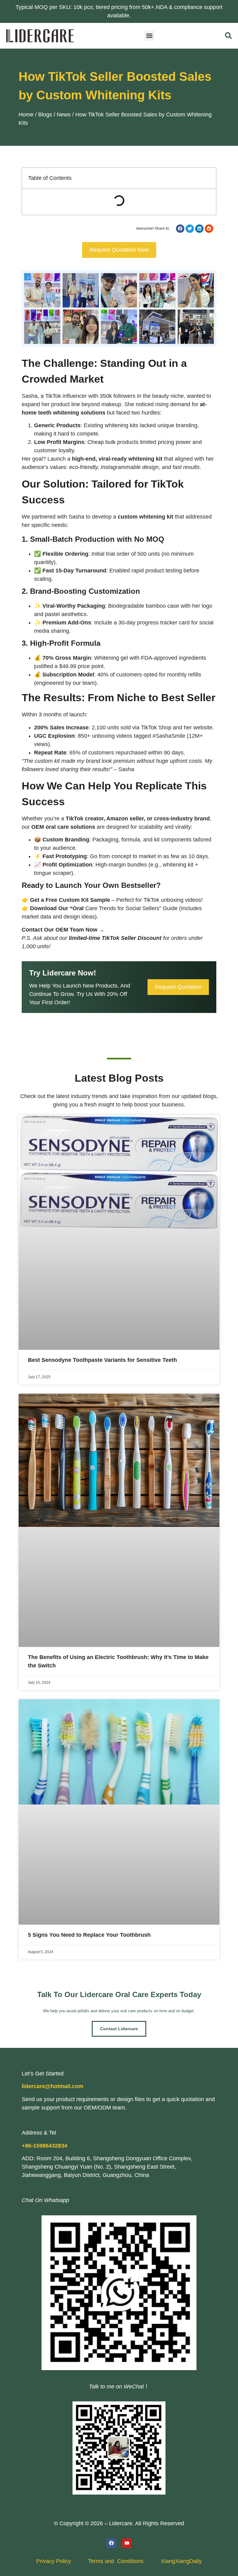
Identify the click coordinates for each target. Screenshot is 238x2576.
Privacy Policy (54, 2561)
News (64, 115)
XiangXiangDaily (181, 2561)
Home (26, 115)
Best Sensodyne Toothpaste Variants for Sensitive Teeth (102, 1360)
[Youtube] (127, 2543)
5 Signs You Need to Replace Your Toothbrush (89, 1935)
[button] (150, 36)
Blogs (45, 115)
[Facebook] (111, 2543)
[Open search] (228, 36)
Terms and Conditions (116, 2561)
